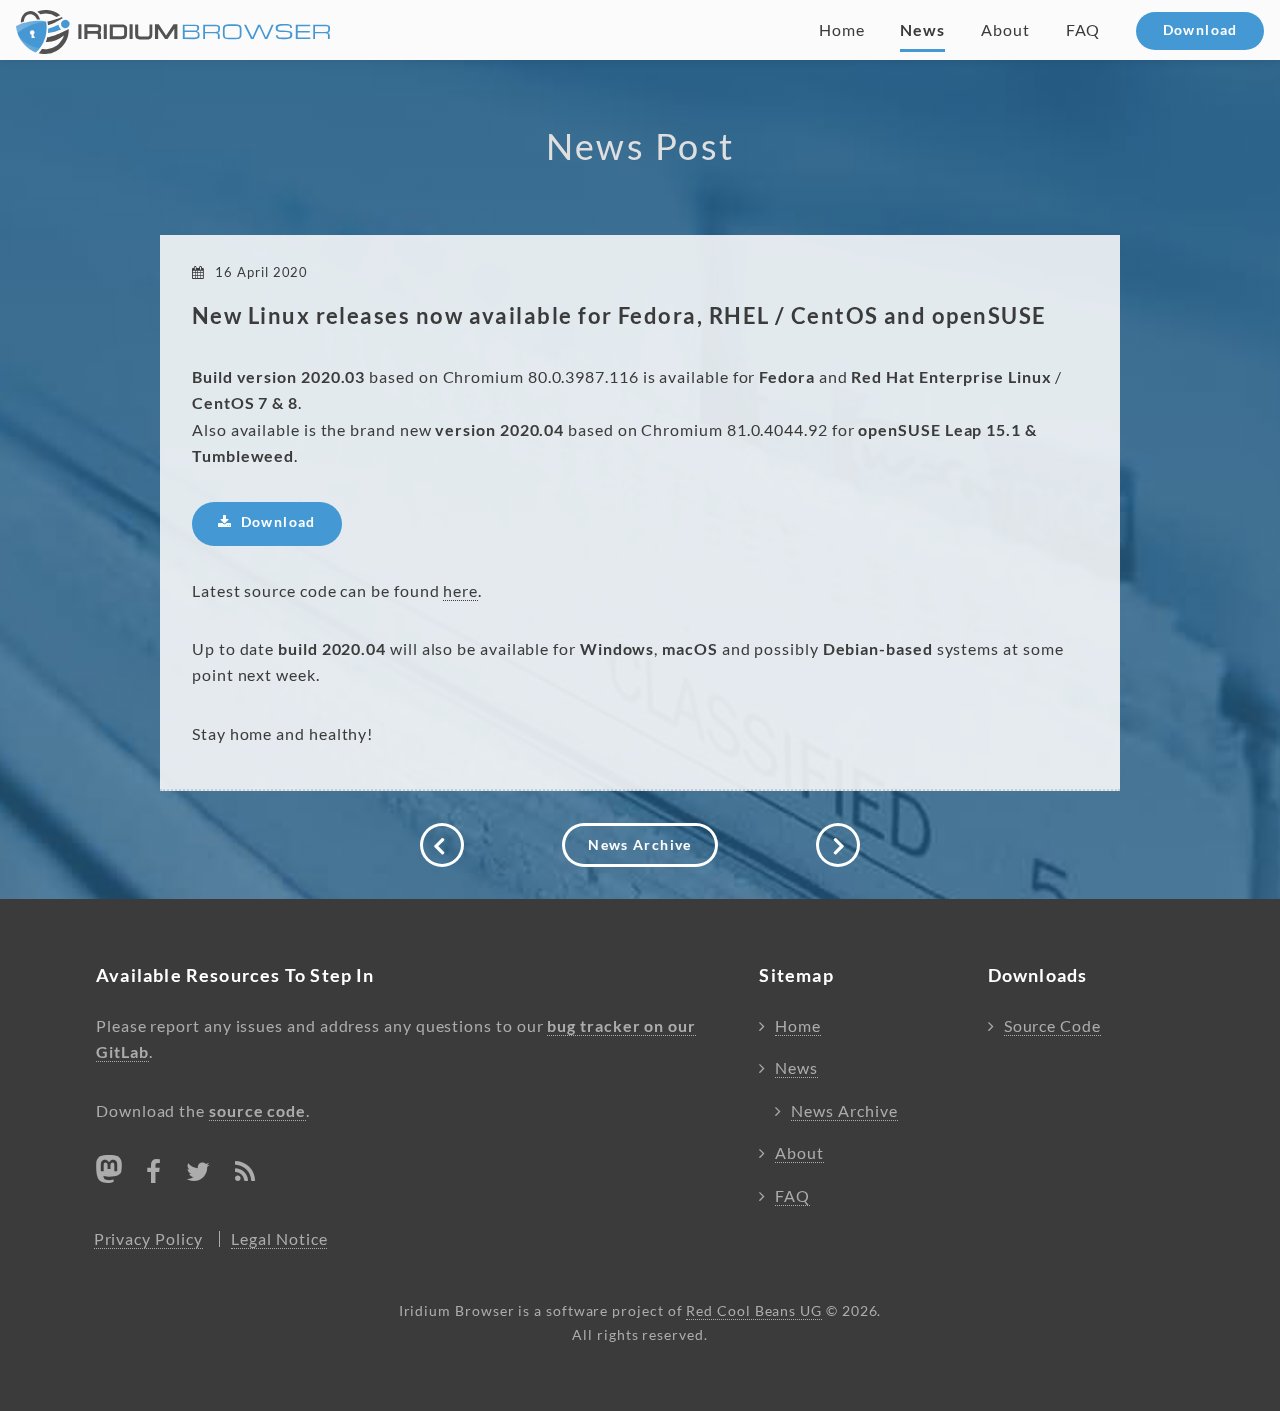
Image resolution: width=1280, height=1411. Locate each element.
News (922, 30)
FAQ (1083, 30)
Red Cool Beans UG (754, 1311)
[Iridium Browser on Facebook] (154, 1175)
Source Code (1052, 1026)
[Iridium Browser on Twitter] (198, 1175)
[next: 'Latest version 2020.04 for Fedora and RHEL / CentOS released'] (838, 845)
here (460, 591)
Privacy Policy (148, 1239)
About (1005, 30)
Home (842, 30)
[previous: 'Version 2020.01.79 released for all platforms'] (442, 845)
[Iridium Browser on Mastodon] (109, 1169)
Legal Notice (279, 1239)
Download (1200, 30)
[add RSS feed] (245, 1175)
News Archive (639, 845)
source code (257, 1111)
